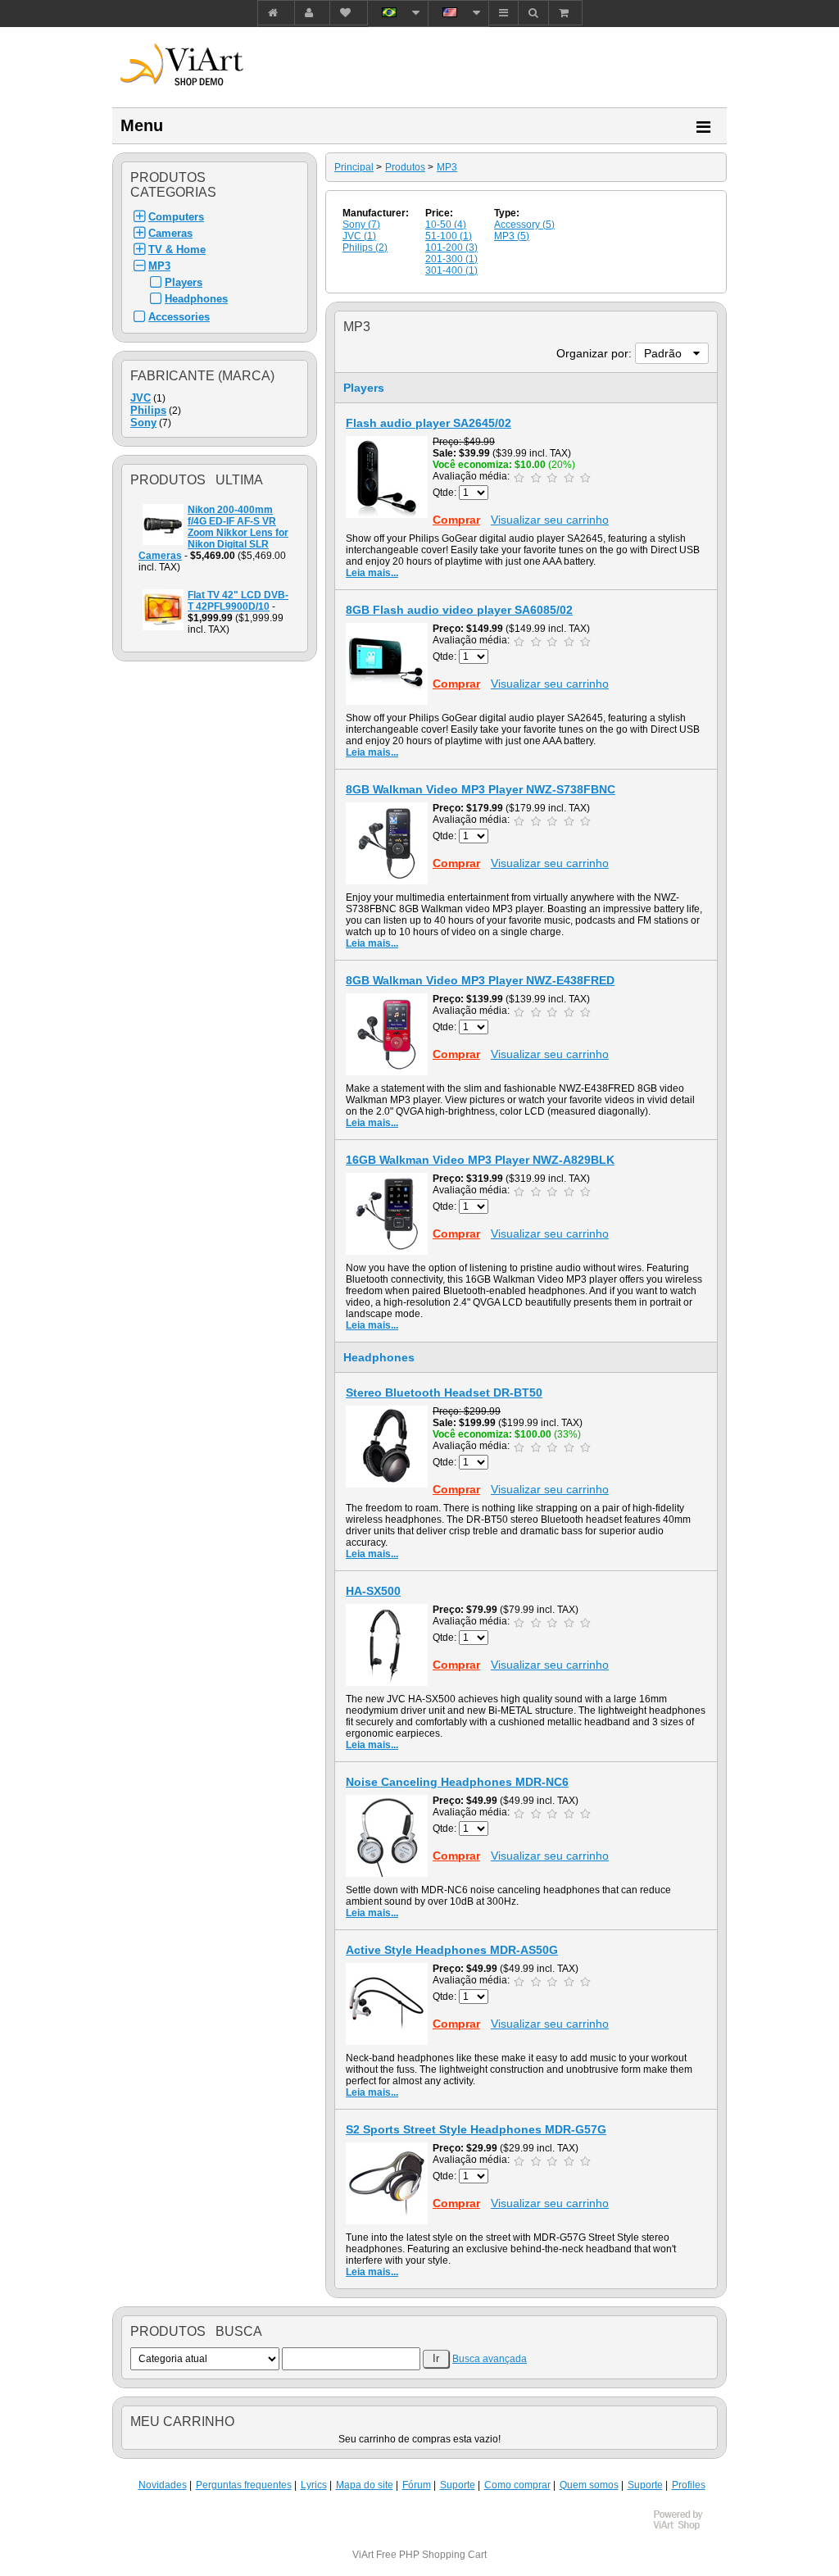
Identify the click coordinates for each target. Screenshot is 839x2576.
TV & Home (177, 250)
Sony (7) (361, 225)
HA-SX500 (373, 1591)
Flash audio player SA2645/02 (429, 423)
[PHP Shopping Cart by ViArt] (686, 2528)
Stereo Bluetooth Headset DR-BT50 (444, 1392)
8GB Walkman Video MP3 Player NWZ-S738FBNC (481, 789)
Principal (354, 167)
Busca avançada (490, 2359)
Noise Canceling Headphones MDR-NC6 (457, 1782)
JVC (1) (359, 236)
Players (184, 282)
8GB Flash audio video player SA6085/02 (459, 610)
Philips (148, 410)
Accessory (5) (524, 225)
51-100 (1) (449, 236)
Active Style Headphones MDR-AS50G (452, 1950)
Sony (143, 423)
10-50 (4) (446, 225)
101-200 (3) (451, 248)
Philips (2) (365, 248)
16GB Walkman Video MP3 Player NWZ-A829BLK (480, 1160)
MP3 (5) (512, 236)
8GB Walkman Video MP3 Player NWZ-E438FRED (480, 980)
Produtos (405, 167)
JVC (141, 398)
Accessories (179, 317)
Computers (176, 217)
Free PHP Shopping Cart (431, 2555)
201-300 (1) (451, 259)
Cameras (170, 233)
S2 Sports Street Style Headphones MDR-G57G (476, 2129)
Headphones (196, 299)
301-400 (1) (451, 270)
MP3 (159, 266)
